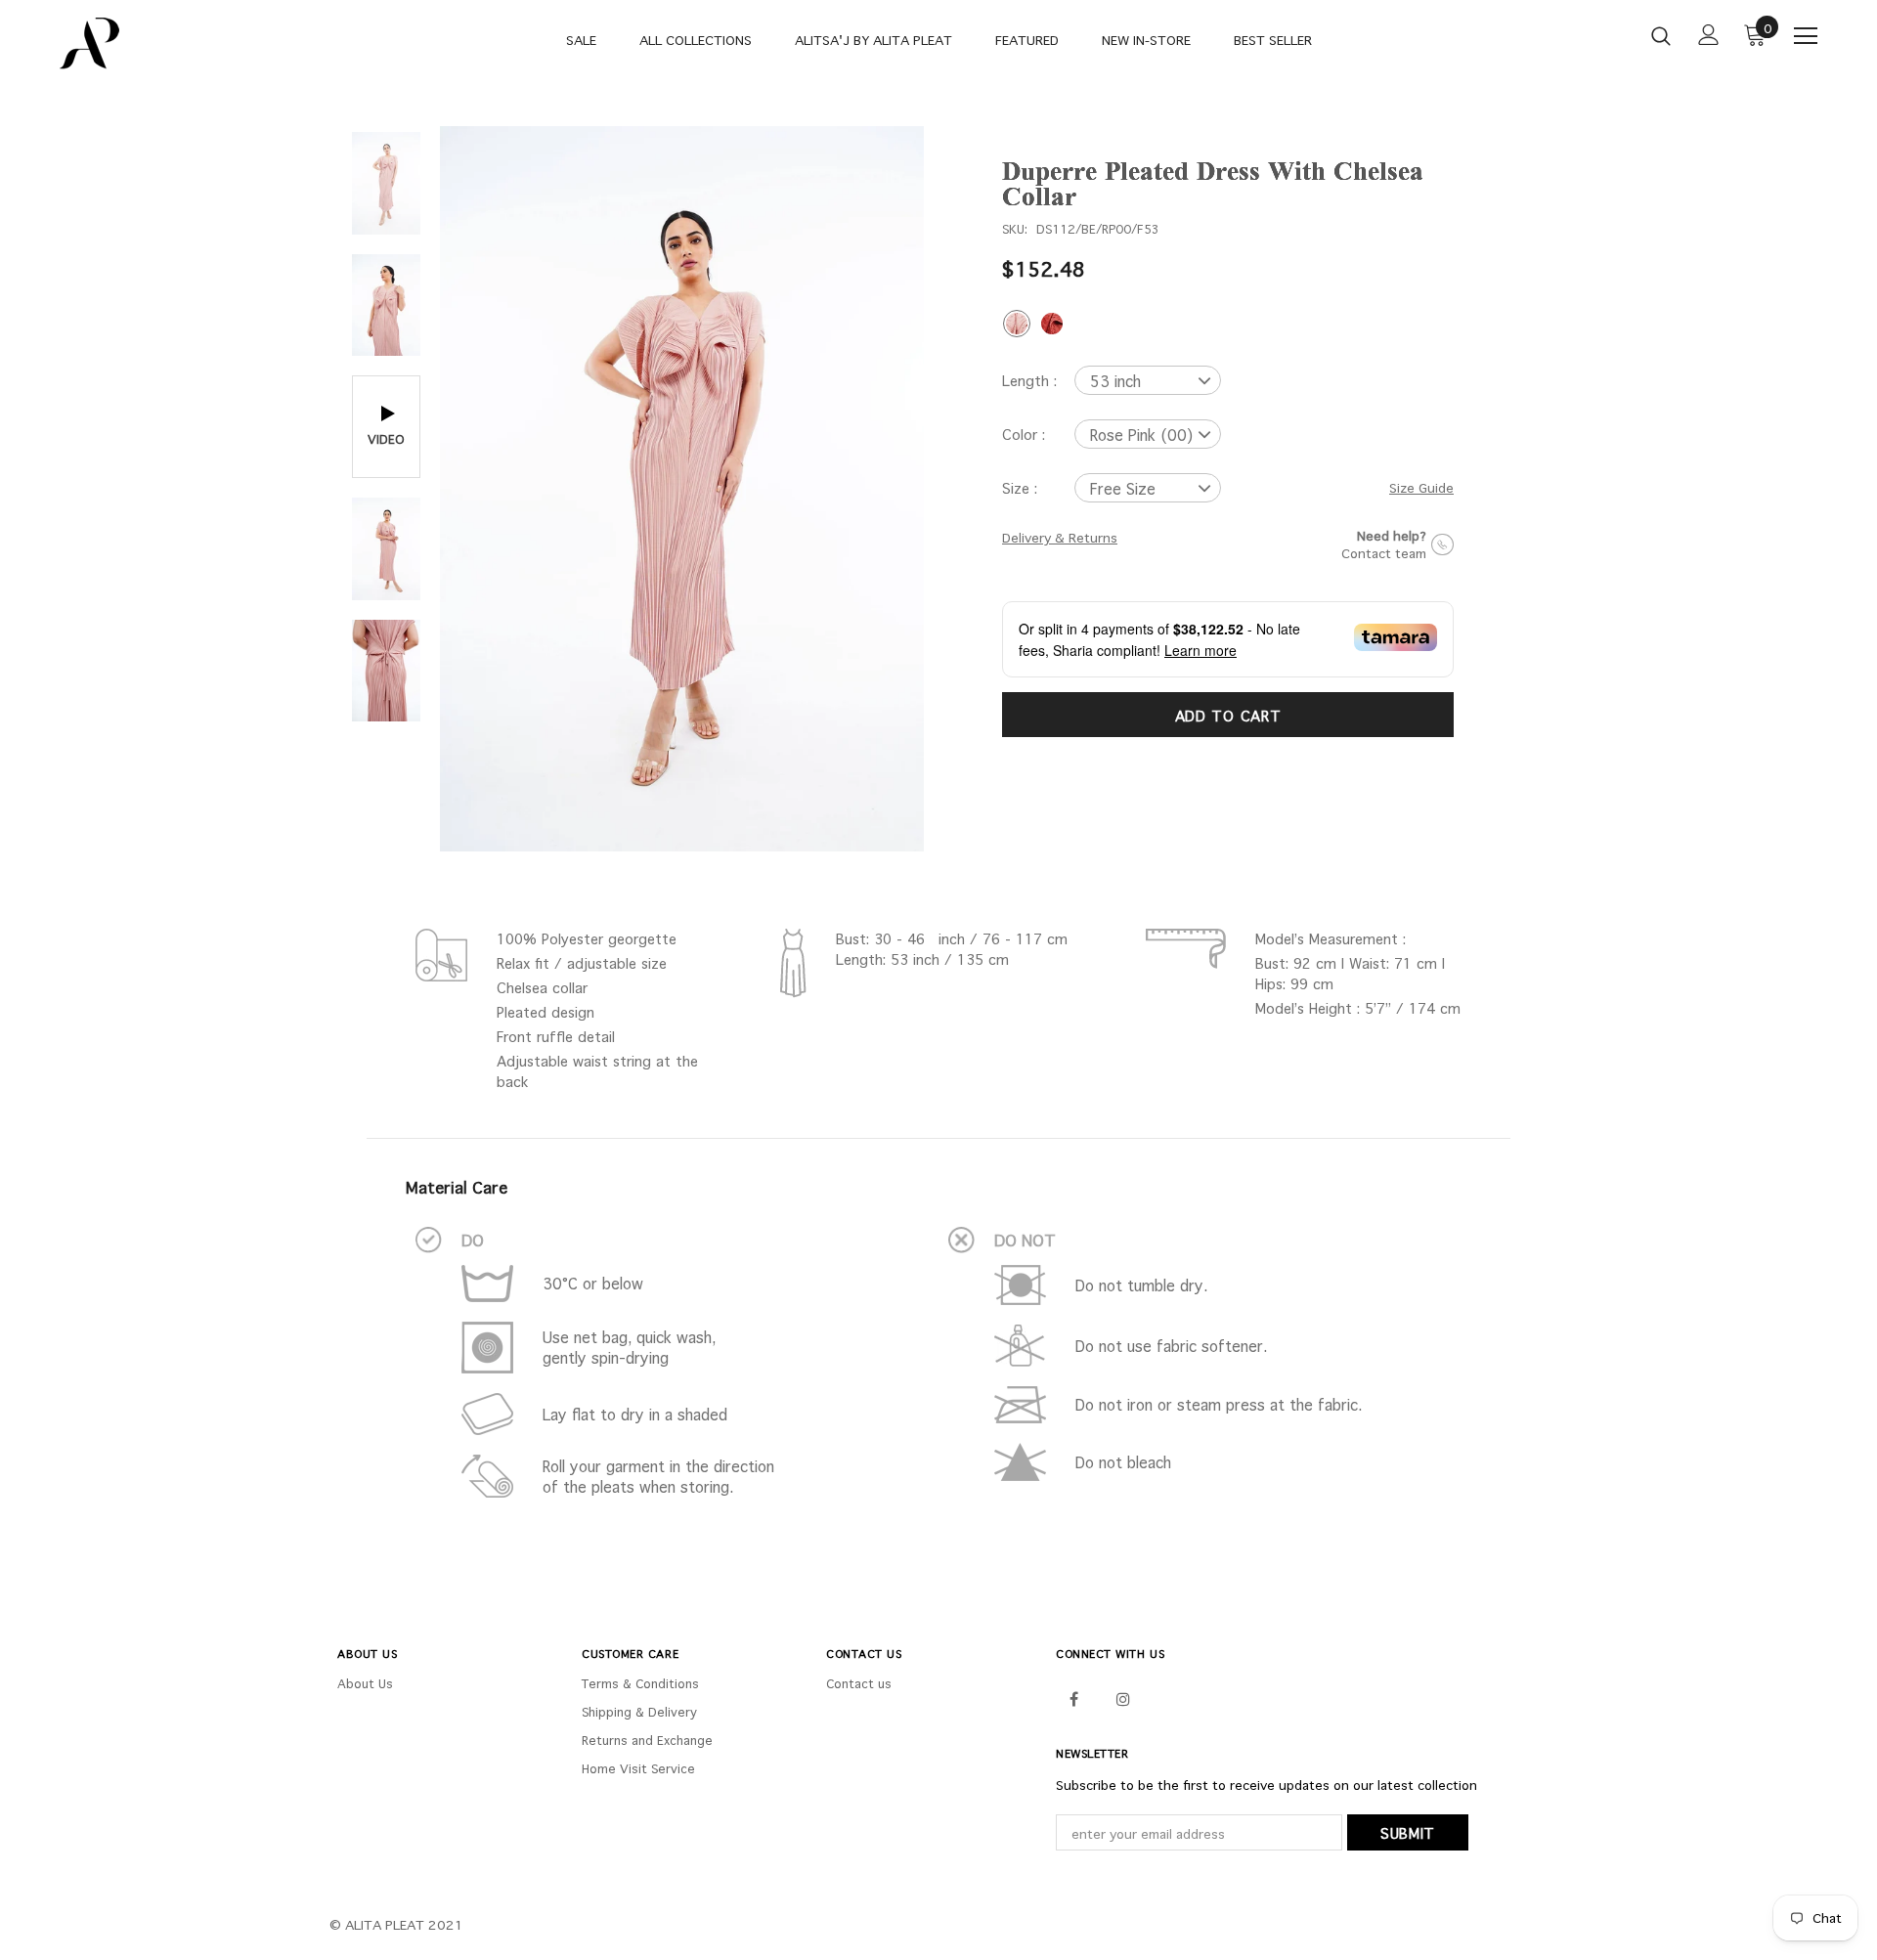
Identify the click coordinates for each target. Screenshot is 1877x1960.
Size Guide (1421, 488)
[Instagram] (1123, 1698)
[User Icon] (1709, 35)
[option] (682, 489)
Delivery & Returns (1060, 538)
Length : (1029, 380)
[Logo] (175, 44)
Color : (1024, 434)
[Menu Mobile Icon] (1806, 36)
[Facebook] (1073, 1698)
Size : (1020, 488)
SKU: (1015, 229)
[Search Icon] (1661, 35)
